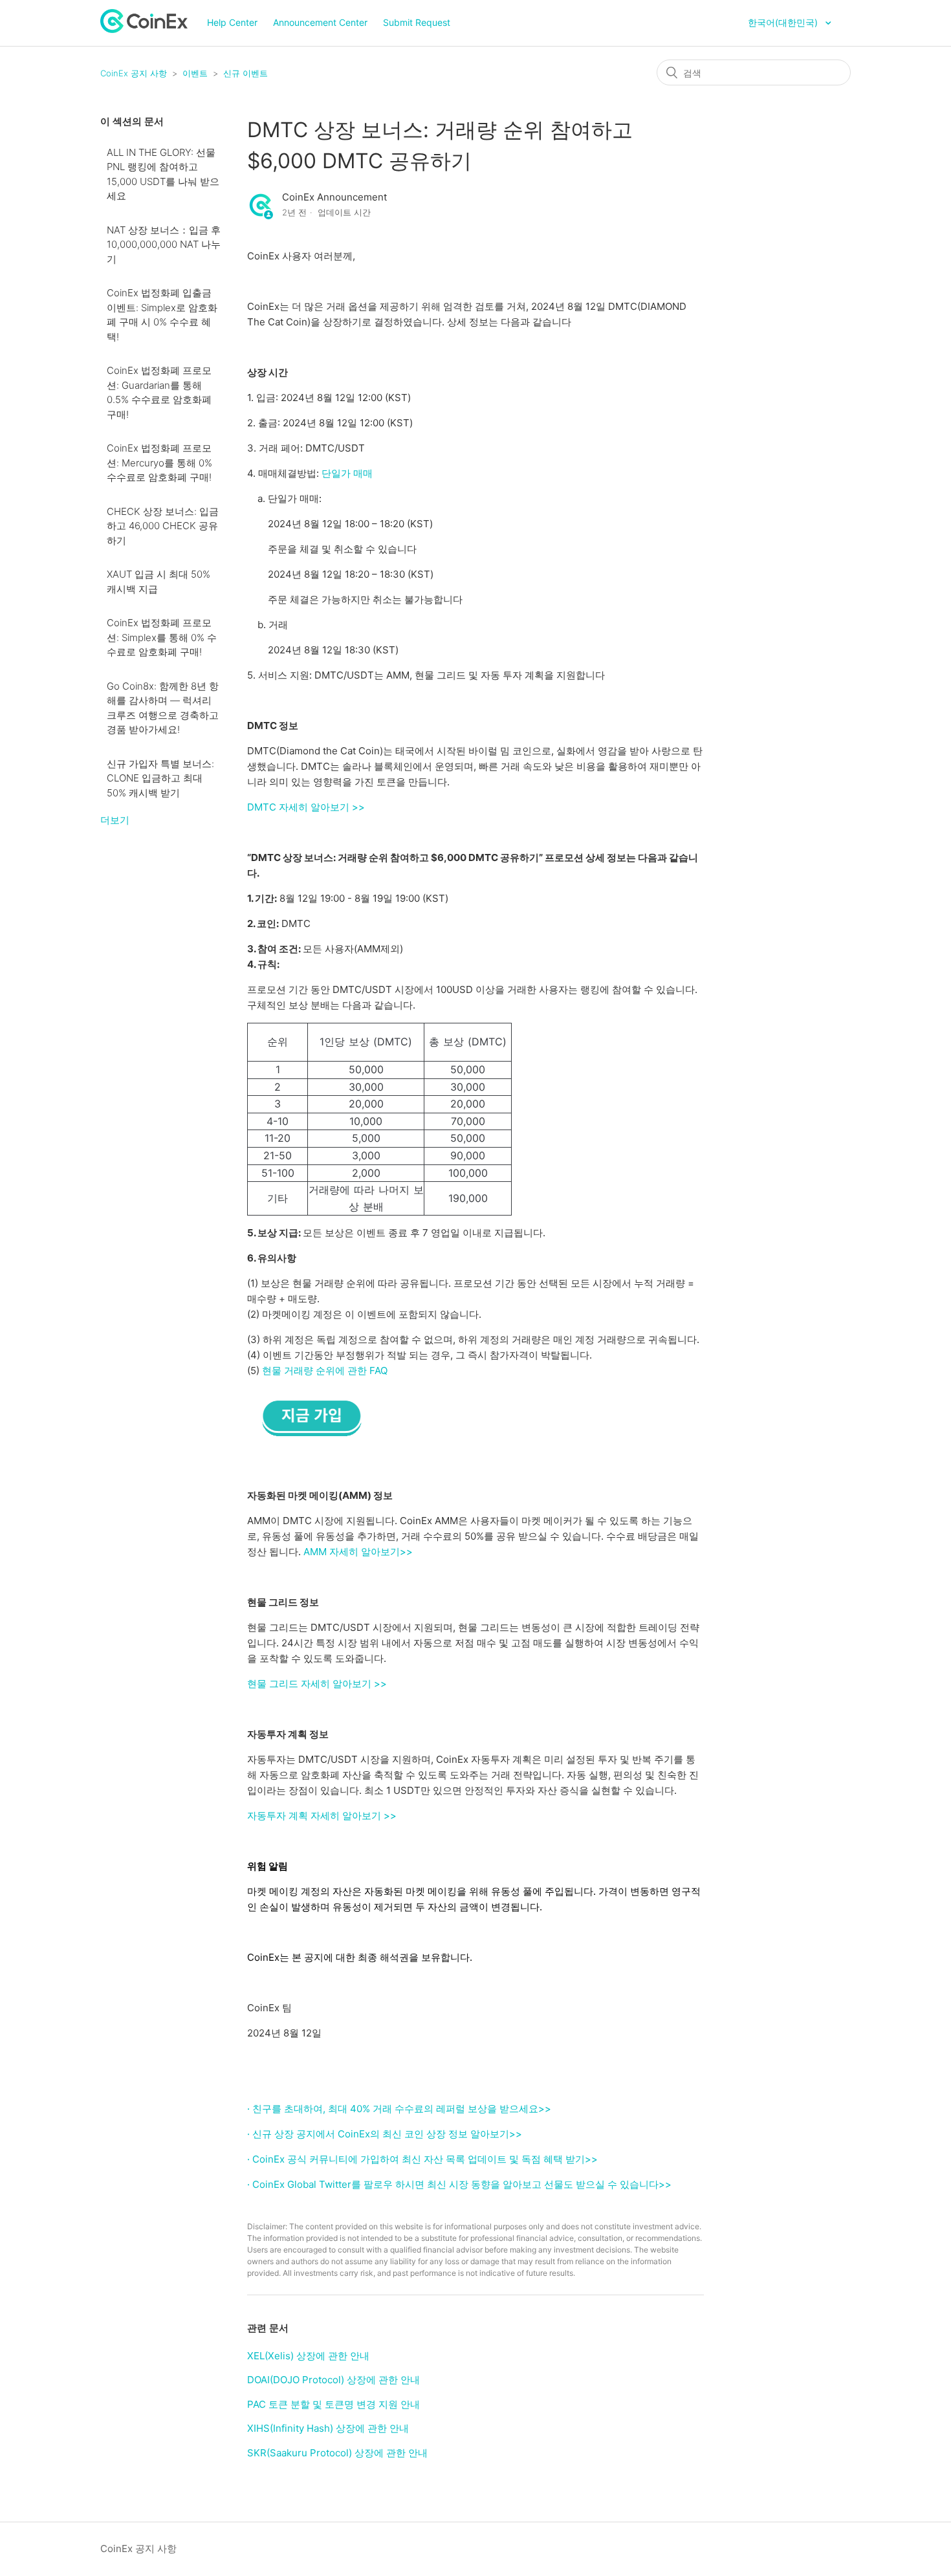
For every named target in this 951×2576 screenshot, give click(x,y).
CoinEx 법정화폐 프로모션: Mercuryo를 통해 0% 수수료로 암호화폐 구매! (159, 463)
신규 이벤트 (246, 73)
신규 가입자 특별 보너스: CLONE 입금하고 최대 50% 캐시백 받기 (160, 778)
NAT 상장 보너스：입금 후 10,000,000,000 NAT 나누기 (164, 245)
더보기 (115, 820)
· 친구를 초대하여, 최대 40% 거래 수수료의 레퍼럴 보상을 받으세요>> (399, 2109)
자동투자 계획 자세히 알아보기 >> (322, 1816)
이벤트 (195, 73)
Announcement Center (320, 22)
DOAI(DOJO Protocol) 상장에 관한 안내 (333, 2380)
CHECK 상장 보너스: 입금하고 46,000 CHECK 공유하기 (163, 526)
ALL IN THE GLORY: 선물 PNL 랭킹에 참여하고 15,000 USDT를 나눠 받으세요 (163, 174)
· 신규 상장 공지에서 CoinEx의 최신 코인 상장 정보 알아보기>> (385, 2134)
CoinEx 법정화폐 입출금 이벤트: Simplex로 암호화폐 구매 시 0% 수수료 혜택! (162, 315)
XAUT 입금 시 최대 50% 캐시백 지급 (158, 582)
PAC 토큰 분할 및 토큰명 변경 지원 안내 (333, 2404)
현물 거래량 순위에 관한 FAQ (325, 1370)
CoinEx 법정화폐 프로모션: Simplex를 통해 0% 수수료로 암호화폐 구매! (162, 637)
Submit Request (417, 22)
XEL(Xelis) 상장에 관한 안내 (308, 2356)
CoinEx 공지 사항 (134, 73)
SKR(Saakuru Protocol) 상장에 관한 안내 (337, 2453)
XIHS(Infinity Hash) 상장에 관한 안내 (328, 2428)
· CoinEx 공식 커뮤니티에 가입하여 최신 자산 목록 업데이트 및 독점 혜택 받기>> (422, 2159)
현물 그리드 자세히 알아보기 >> (317, 1684)
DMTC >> (306, 807)
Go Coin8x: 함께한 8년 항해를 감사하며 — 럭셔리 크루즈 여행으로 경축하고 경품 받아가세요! (163, 708)
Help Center (232, 22)
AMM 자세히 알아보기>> (358, 1552)
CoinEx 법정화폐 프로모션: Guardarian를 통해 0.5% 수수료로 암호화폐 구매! (159, 392)
